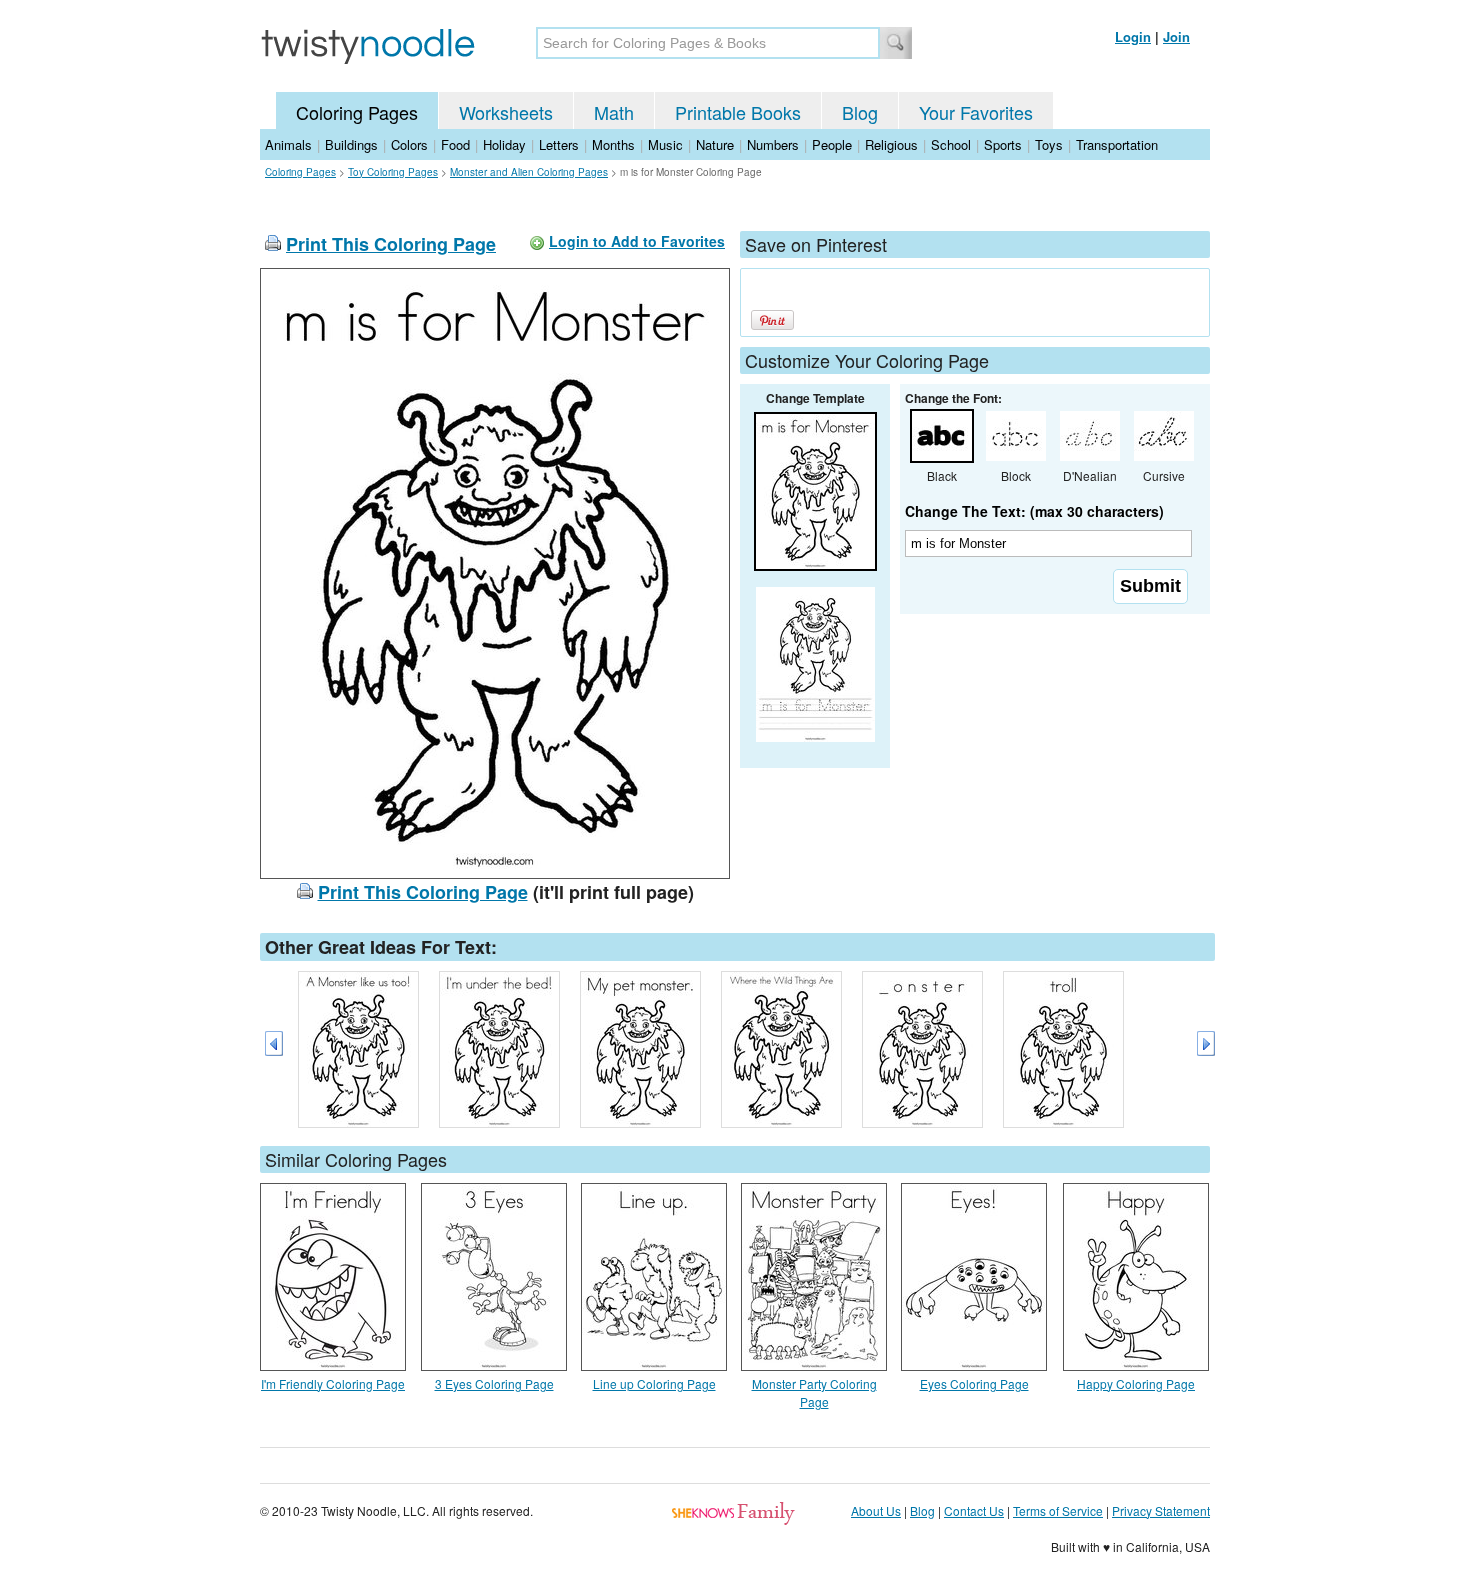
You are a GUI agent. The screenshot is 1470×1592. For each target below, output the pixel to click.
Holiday (504, 144)
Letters (559, 144)
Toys (1049, 144)
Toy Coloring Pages (393, 172)
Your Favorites (976, 112)
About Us (876, 1510)
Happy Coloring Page (1136, 1383)
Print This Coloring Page (391, 244)
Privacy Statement (1161, 1510)
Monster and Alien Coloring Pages (529, 172)
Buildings (351, 144)
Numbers (773, 144)
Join (1176, 36)
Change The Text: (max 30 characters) (1034, 511)
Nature (715, 144)
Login (1133, 36)
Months (613, 144)
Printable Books (738, 112)
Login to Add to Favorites (637, 241)
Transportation (1117, 144)
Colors (409, 144)
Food (455, 144)
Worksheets (506, 112)
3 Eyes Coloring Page (494, 1383)
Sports (1003, 144)
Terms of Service (1058, 1510)
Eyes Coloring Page (974, 1383)
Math (614, 112)
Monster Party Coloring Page (814, 1392)
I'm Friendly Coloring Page (333, 1383)
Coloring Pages (357, 112)
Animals (288, 144)
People (832, 144)
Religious (891, 144)
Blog (860, 112)
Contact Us (974, 1510)
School (951, 144)
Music (665, 144)
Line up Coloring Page (654, 1383)
